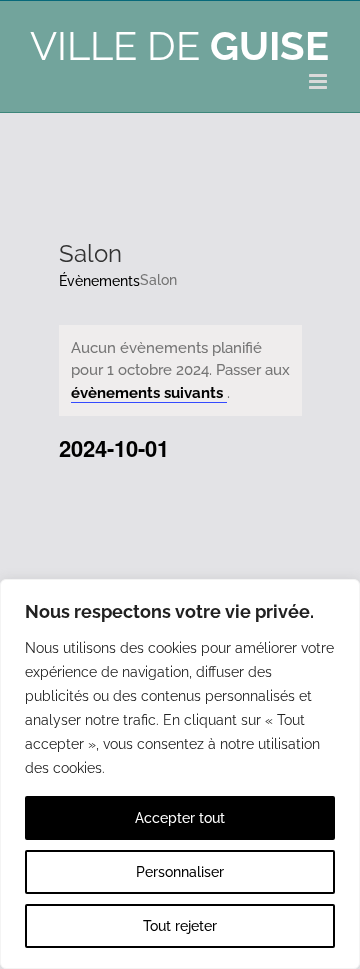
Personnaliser (180, 872)
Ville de (179, 45)
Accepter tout (180, 818)
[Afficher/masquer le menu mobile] (319, 81)
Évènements (99, 281)
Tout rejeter (180, 926)
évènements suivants (149, 393)
